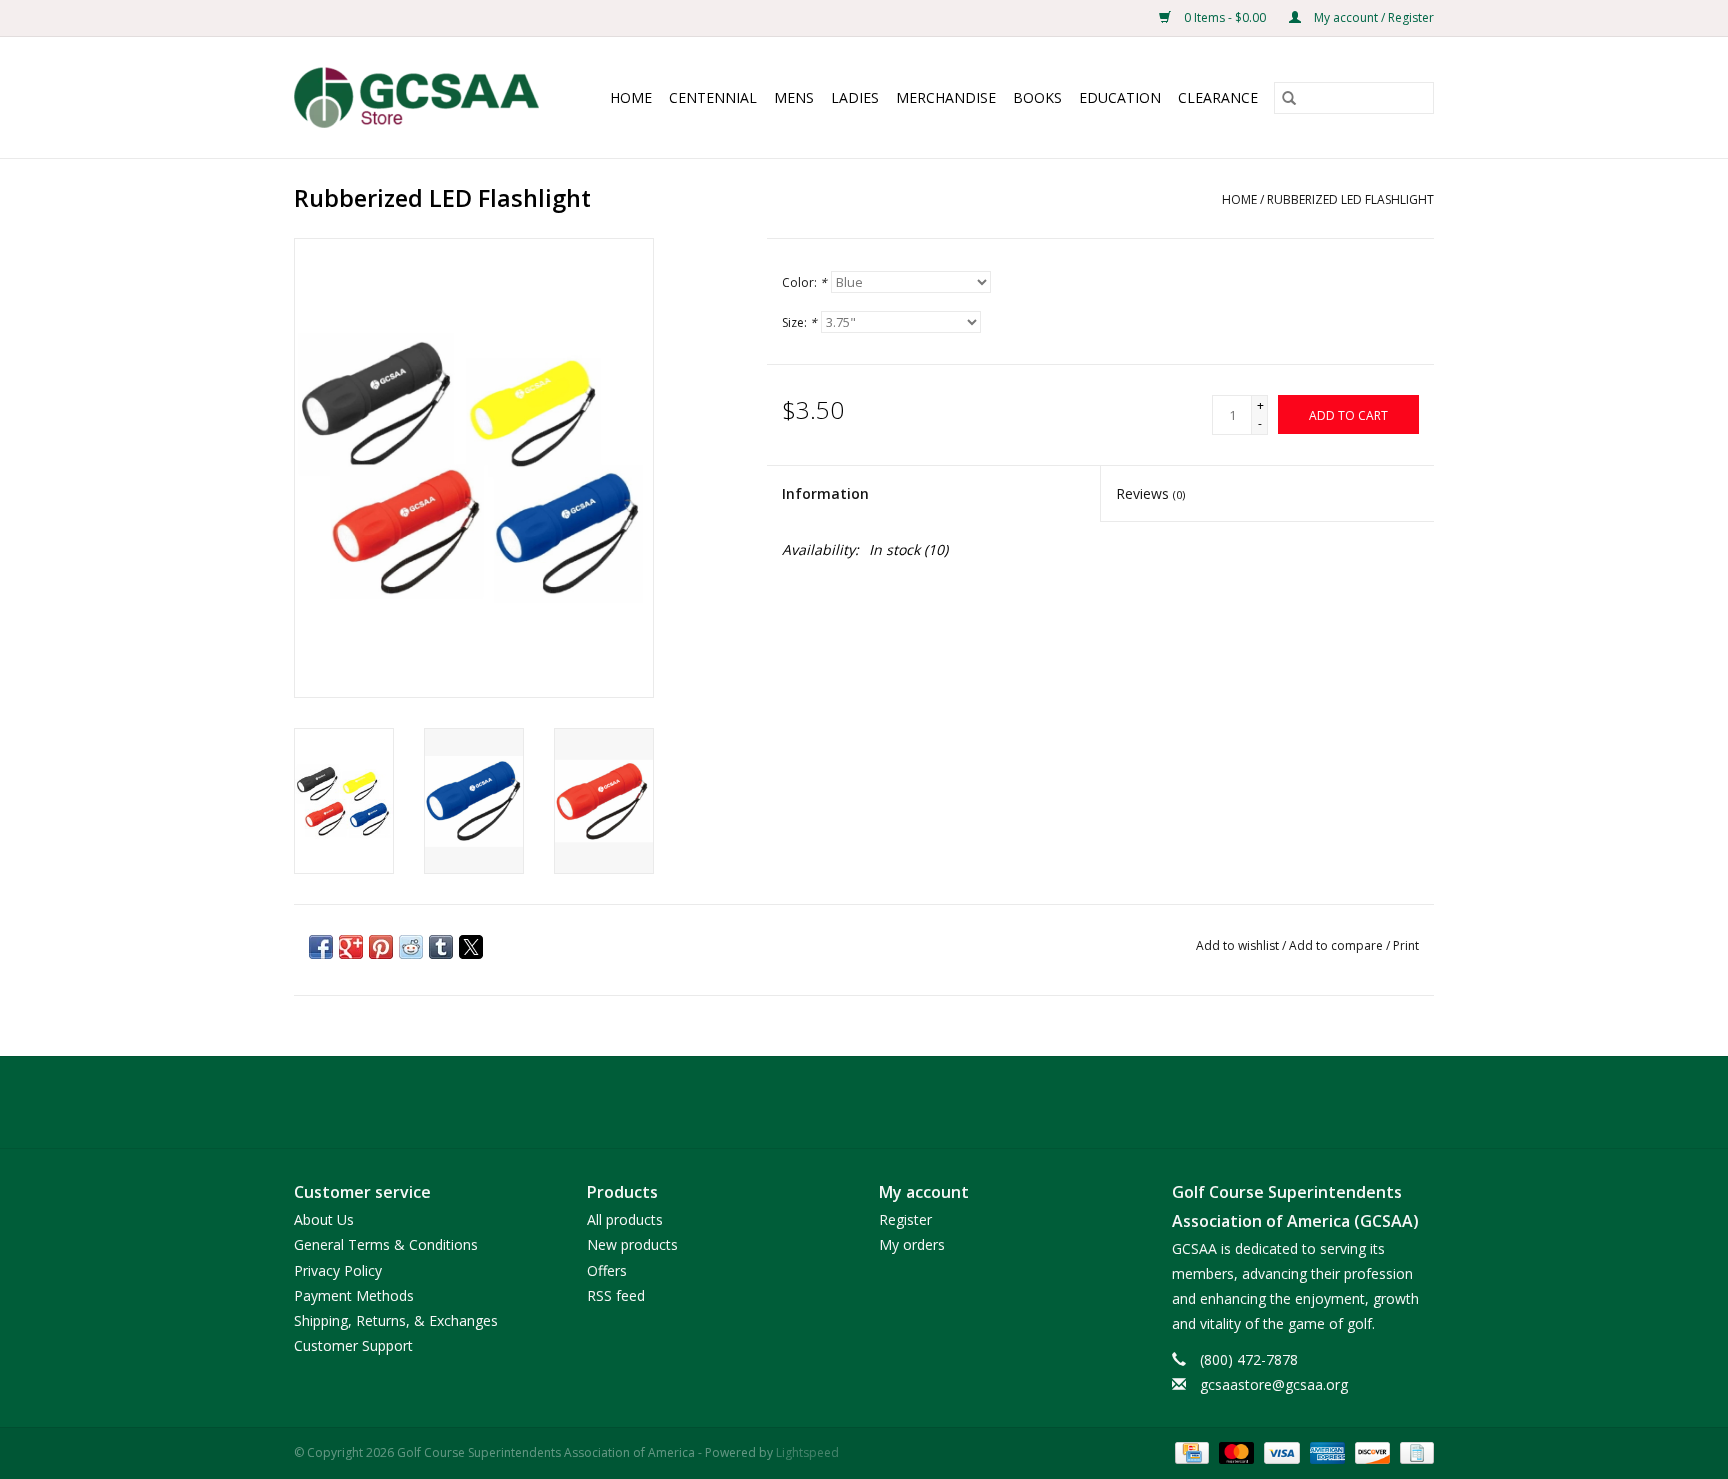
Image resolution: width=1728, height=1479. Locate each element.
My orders (912, 1244)
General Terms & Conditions (386, 1244)
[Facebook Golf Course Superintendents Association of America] (828, 1102)
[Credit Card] (1190, 1451)
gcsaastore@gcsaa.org (1274, 1384)
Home (631, 97)
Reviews (1150, 493)
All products (625, 1219)
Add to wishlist (1239, 945)
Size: (799, 322)
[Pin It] (381, 947)
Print (1406, 945)
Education (1120, 97)
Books (1037, 97)
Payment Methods (354, 1295)
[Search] (1289, 98)
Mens (794, 97)
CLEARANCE (1218, 97)
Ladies (855, 97)
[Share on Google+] (351, 947)
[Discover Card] (1370, 1451)
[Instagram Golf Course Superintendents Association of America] (900, 1102)
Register (905, 1219)
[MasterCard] (1234, 1451)
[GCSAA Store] (424, 97)
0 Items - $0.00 (1225, 17)
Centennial (713, 97)
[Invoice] (1413, 1451)
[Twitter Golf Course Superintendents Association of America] (864, 1102)
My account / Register (1372, 17)
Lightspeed (807, 1452)
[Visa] (1279, 1451)
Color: (804, 282)
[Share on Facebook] (321, 947)
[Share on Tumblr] (441, 947)
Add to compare (1337, 945)
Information (825, 493)
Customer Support (353, 1345)
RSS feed (616, 1295)
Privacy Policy (338, 1270)
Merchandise (946, 97)
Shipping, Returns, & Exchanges (396, 1320)
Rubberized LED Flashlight (1350, 199)
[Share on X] (471, 947)
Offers (607, 1270)
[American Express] (1325, 1451)
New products (632, 1244)
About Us (324, 1219)
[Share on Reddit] (411, 947)
